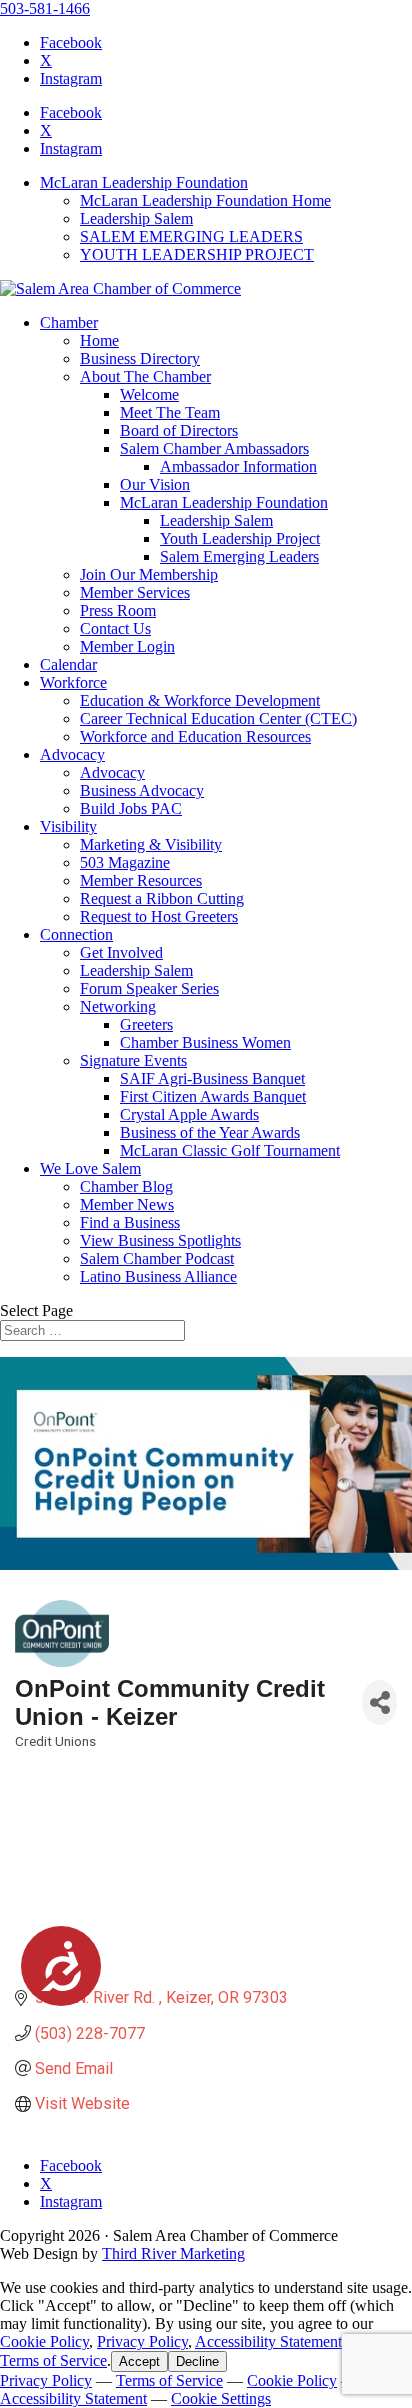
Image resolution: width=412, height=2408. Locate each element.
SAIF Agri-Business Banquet (212, 1078)
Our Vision (155, 484)
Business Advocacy (142, 790)
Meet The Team (170, 412)
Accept (139, 2361)
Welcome (149, 394)
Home (99, 340)
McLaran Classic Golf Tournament (230, 1150)
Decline (197, 2361)
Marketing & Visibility (151, 844)
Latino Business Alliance (158, 1276)
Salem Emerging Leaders (239, 556)
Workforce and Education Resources (195, 736)
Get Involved (121, 952)
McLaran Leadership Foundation (144, 182)
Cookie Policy (44, 2341)
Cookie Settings (221, 2398)
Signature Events (133, 1060)
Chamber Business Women (205, 1042)
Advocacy (72, 754)
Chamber (69, 322)
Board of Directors (179, 430)
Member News (127, 1204)
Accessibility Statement (268, 2341)
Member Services (135, 592)
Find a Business (130, 1222)
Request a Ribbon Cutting (162, 898)
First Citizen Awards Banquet (213, 1096)
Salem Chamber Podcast (157, 1258)
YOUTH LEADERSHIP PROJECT (197, 254)
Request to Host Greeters (159, 916)
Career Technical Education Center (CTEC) (218, 718)
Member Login (127, 646)
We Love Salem (90, 1168)
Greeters (146, 1024)
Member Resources (141, 880)
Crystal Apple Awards (189, 1114)
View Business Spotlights (160, 1240)
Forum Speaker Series (149, 988)
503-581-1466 (45, 8)
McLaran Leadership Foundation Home (205, 200)
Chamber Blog (126, 1186)
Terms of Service (53, 2360)
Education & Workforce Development (200, 700)
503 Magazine (125, 862)
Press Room (118, 610)
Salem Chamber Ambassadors (214, 448)
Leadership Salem (136, 218)
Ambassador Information (238, 466)
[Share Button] (379, 1702)
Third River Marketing (173, 2253)
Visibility (68, 826)
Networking (118, 1006)
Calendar (68, 664)
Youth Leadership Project (240, 538)
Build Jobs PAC (131, 808)
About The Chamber (145, 376)
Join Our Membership (149, 574)
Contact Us (115, 628)
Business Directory (140, 358)
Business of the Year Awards (210, 1132)
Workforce (73, 682)
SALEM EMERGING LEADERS (191, 236)
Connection (76, 934)
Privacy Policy (142, 2341)
